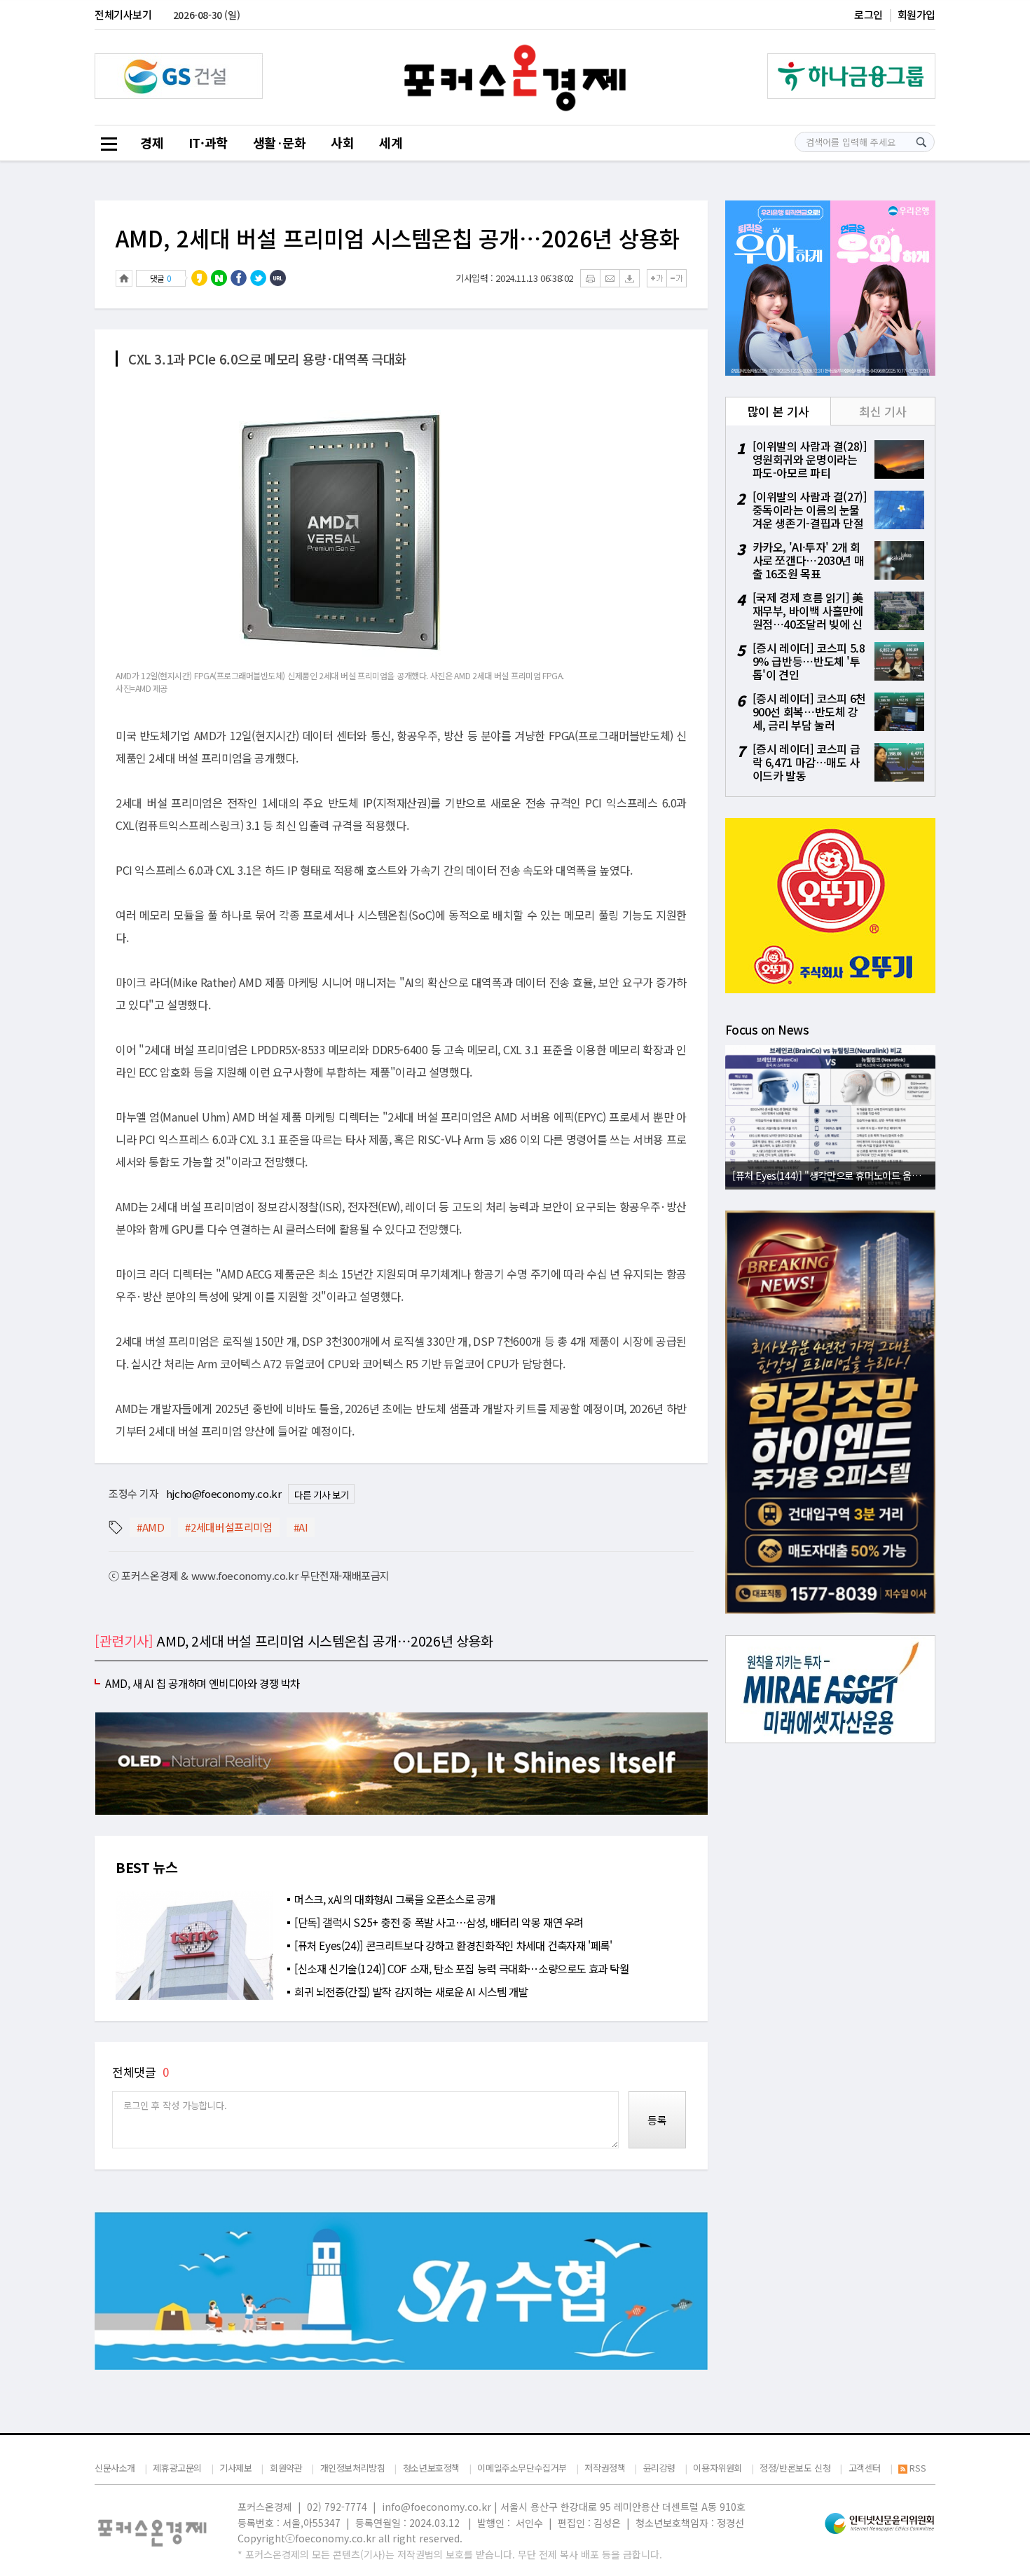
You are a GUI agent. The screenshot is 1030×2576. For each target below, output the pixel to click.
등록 (657, 2120)
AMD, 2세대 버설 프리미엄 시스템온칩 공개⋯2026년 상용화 (398, 238)
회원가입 (916, 14)
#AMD (150, 1527)
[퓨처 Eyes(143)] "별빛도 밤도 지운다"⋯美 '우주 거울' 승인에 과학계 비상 (834, 1175)
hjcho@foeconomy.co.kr (224, 1493)
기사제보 (235, 2468)
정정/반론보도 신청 (795, 2468)
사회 (342, 142)
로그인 (868, 14)
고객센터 (865, 2468)
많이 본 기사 (778, 411)
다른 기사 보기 (321, 1494)
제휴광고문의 (177, 2468)
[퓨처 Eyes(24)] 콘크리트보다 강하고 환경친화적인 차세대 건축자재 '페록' (453, 1945)
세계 (391, 142)
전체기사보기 (123, 14)
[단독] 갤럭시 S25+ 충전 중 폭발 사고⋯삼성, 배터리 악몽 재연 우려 (439, 1922)
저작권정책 (605, 2468)
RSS (918, 2468)
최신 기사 (883, 411)
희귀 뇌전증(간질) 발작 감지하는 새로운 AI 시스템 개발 (411, 1991)
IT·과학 (208, 142)
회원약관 (286, 2468)
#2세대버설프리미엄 (228, 1527)
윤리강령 (659, 2468)
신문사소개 (115, 2468)
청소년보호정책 (431, 2468)
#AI (301, 1527)
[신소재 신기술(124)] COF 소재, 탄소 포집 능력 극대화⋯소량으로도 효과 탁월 (462, 1968)
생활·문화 (280, 142)
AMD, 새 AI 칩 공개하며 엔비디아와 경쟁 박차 (202, 1683)
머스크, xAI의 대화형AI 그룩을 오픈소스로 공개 (395, 1899)
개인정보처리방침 (353, 2468)
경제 (152, 142)
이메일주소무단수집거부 (522, 2468)
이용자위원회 (717, 2468)
